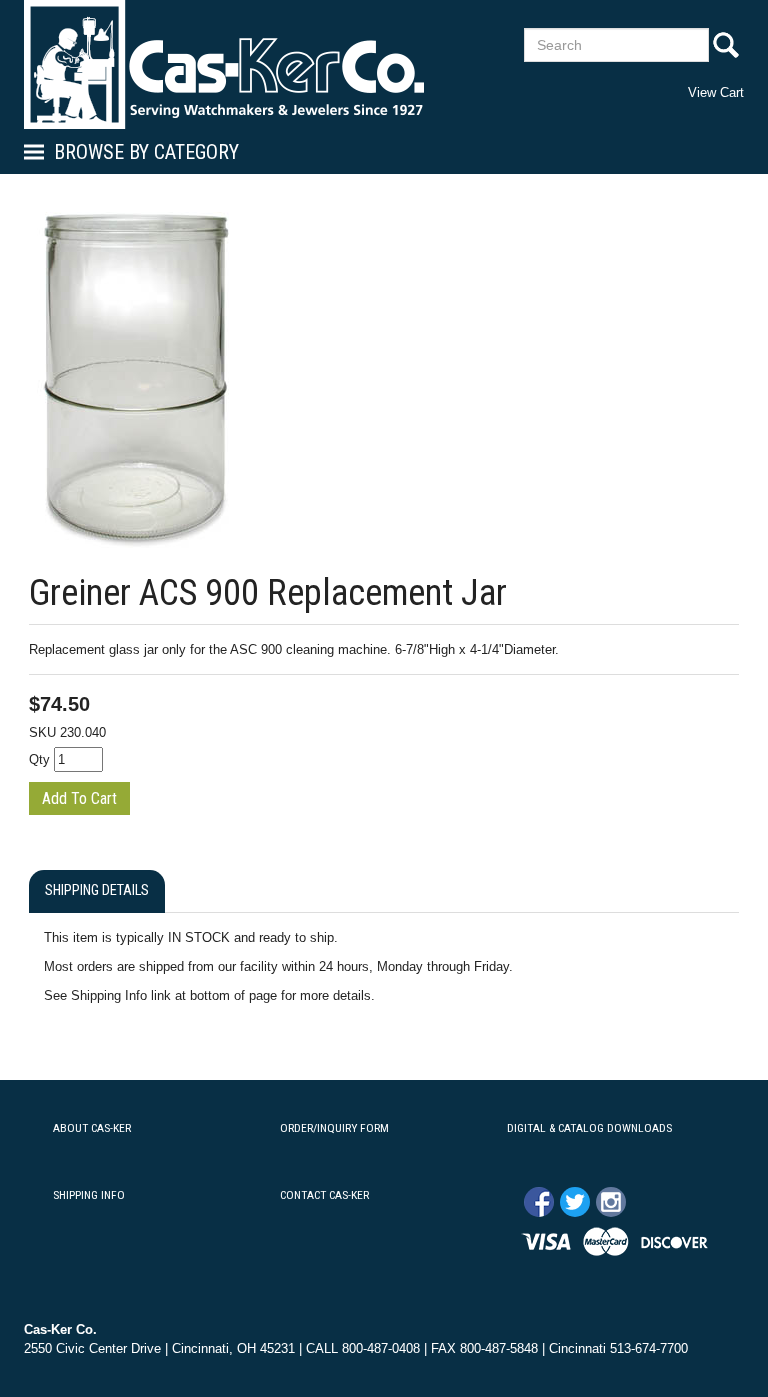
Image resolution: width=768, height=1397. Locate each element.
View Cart (716, 92)
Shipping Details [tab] (97, 890)
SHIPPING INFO (89, 1195)
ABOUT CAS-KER (92, 1128)
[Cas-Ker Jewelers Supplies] (224, 64)
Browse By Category (146, 152)
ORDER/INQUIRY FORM (334, 1128)
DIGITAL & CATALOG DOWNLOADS (589, 1128)
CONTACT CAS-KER (324, 1195)
